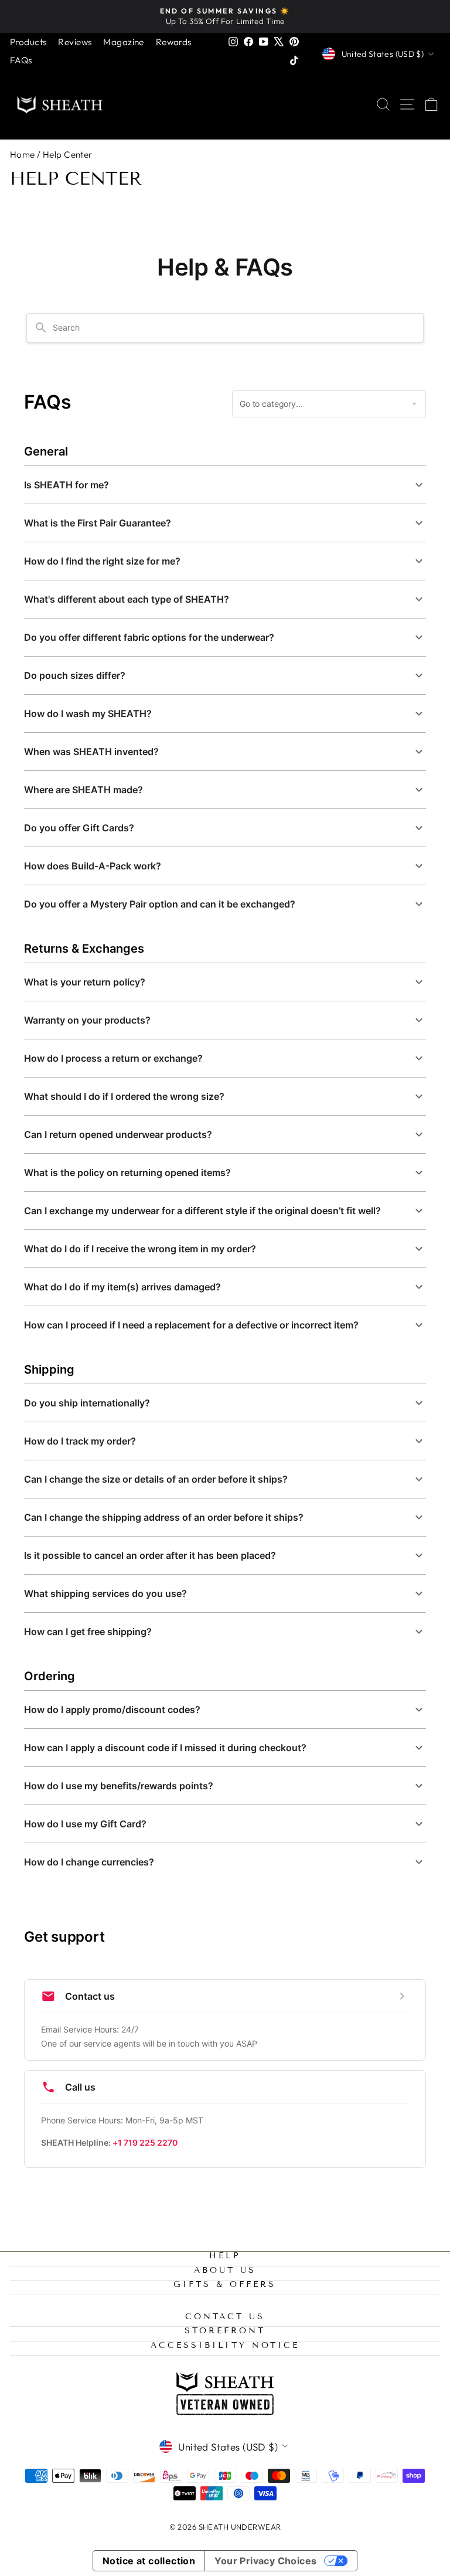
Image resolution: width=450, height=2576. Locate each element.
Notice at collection (149, 2561)
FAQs (21, 60)
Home (23, 154)
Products (28, 42)
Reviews (75, 42)
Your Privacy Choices (265, 2561)
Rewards (174, 42)
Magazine (123, 42)
